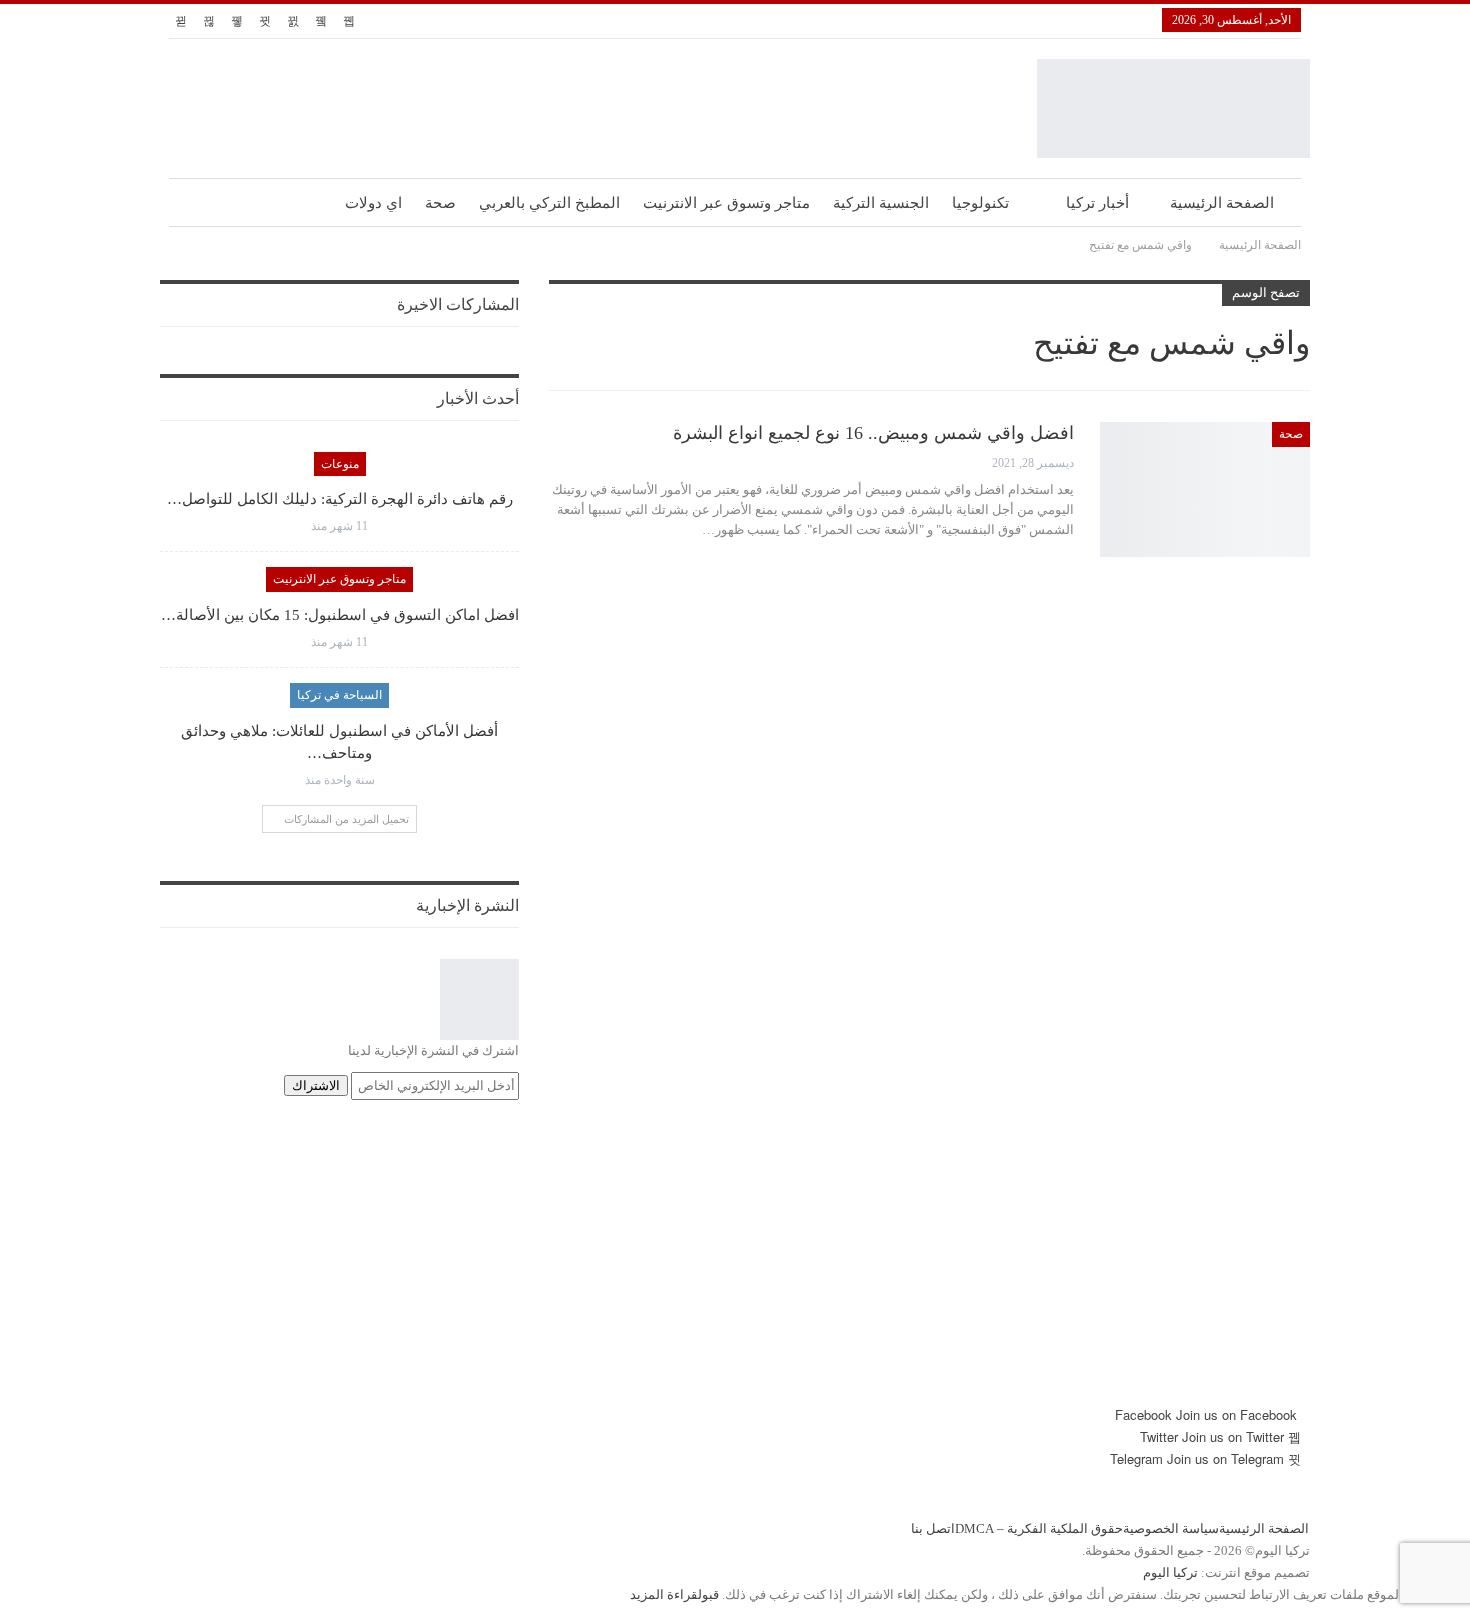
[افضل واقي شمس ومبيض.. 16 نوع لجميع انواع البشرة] (1205, 489)
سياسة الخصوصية (1171, 1528)
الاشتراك (316, 1085)
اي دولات (373, 203)
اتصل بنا (933, 1528)
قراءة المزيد (664, 1594)
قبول (708, 1594)
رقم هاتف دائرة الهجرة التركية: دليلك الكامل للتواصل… (340, 499)
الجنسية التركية (881, 203)
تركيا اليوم (1170, 1572)
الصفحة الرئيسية (1222, 203)
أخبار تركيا (1097, 203)
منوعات (340, 464)
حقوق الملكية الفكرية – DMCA (1039, 1528)
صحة (440, 203)
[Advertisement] (735, 1264)
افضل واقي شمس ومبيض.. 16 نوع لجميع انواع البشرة (873, 433)
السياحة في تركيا (339, 695)
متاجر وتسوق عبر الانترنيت (726, 203)
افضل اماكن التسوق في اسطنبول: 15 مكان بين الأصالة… (340, 615)
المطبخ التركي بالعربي (549, 203)
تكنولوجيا (980, 203)
